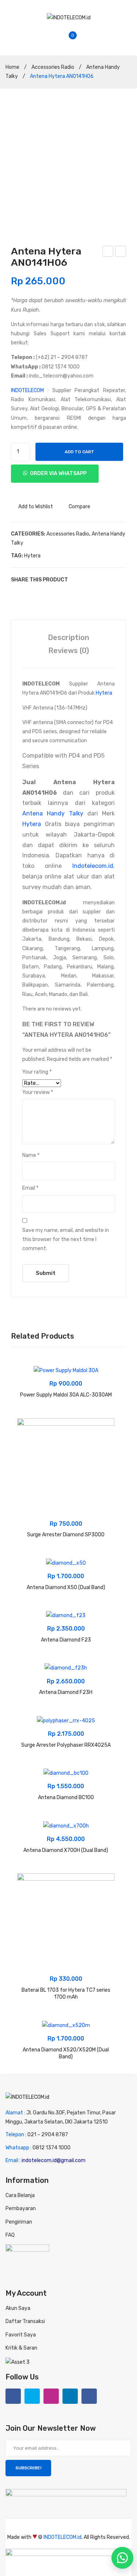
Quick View (27, 1402)
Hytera (32, 556)
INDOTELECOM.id (62, 2537)
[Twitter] (24, 594)
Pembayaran (21, 2208)
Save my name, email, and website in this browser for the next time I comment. (66, 1239)
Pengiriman (19, 2222)
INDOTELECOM (27, 390)
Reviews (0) (69, 651)
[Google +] (46, 594)
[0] (78, 40)
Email (30, 1188)
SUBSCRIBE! (28, 2468)
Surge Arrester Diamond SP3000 (66, 1535)
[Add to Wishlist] (27, 1375)
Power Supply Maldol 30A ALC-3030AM (66, 1395)
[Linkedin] (70, 2396)
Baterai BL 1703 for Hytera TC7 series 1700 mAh (66, 1994)
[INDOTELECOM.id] (69, 17)
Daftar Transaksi (25, 2321)
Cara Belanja (20, 2195)
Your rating (37, 1072)
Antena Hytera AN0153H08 (121, 252)
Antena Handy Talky (53, 813)
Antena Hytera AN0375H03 (108, 252)
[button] (122, 2558)
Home (12, 67)
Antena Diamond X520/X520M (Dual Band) (66, 2053)
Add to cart (79, 452)
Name (31, 1155)
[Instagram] (51, 2396)
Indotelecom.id (93, 866)
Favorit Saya (21, 2335)
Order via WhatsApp (58, 473)
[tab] (68, 637)
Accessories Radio (53, 67)
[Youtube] (89, 2396)
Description (68, 637)
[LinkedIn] (57, 594)
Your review (38, 1092)
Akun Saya (18, 2308)
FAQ (10, 2235)
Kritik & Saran (21, 2348)
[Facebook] (13, 594)
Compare (79, 507)
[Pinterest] (35, 594)
